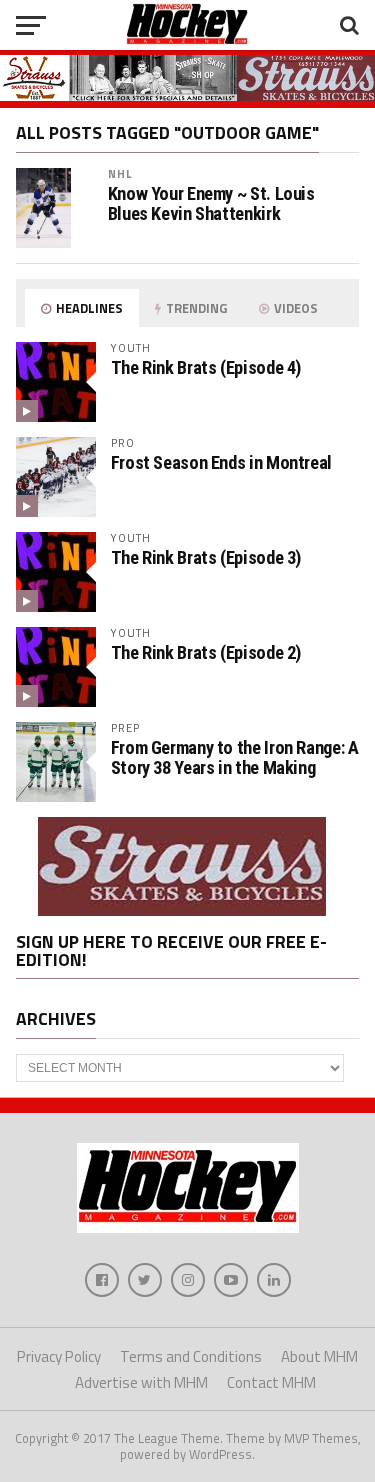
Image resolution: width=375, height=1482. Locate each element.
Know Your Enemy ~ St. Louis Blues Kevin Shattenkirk (211, 204)
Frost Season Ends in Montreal (221, 462)
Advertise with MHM (141, 1382)
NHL (120, 173)
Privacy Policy (59, 1356)
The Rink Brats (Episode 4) (206, 367)
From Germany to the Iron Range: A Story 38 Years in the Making (235, 757)
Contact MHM (271, 1382)
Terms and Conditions (191, 1356)
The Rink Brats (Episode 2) (206, 652)
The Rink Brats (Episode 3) (206, 557)
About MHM (319, 1356)
